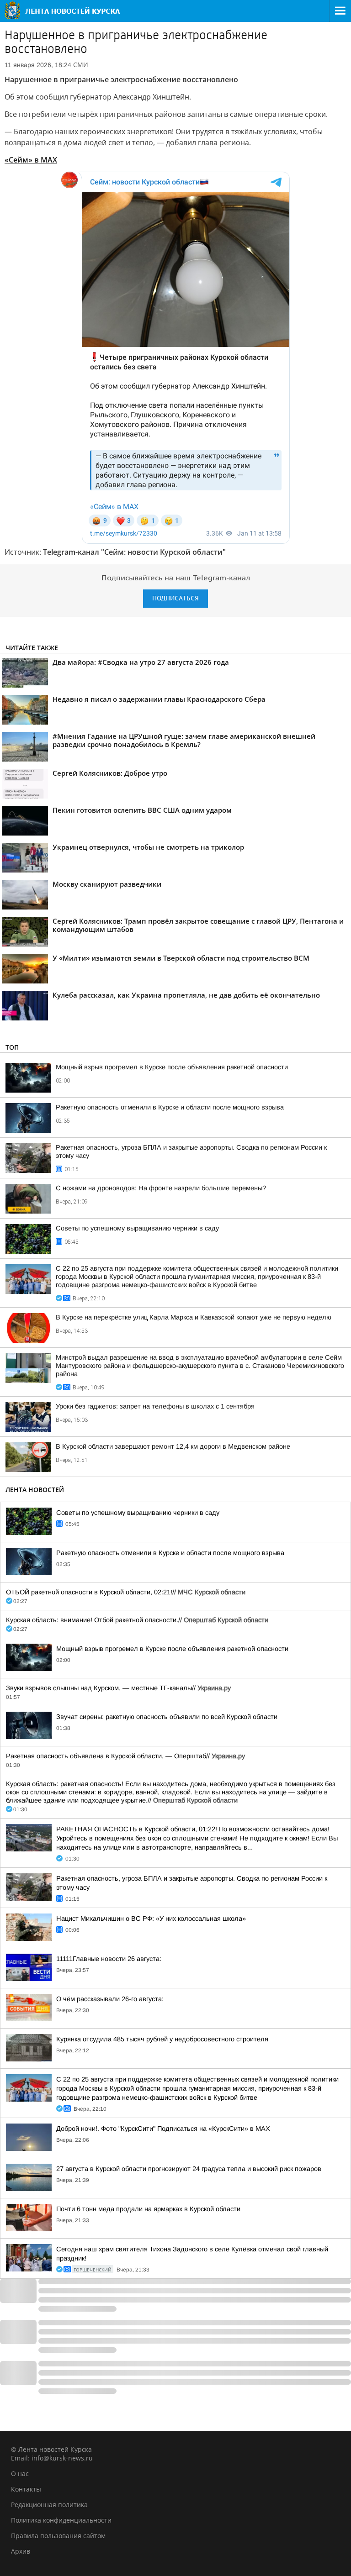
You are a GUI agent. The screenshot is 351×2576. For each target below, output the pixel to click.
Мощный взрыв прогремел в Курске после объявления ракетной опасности (172, 1067)
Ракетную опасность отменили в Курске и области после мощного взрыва (170, 1107)
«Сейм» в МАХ (31, 160)
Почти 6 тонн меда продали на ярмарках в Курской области (148, 2209)
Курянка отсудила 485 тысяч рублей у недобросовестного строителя (162, 2039)
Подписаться (175, 598)
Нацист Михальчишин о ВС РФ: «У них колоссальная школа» (151, 1919)
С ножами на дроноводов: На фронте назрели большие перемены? (161, 1188)
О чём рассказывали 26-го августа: (110, 1999)
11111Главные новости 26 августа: (109, 1959)
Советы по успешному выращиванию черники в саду (137, 1228)
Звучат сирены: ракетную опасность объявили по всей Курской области (167, 1717)
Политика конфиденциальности (61, 2520)
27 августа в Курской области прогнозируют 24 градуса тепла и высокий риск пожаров (189, 2169)
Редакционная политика (49, 2505)
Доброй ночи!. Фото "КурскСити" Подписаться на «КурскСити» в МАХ (163, 2129)
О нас (20, 2473)
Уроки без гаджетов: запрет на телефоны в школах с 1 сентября (155, 1406)
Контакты (26, 2489)
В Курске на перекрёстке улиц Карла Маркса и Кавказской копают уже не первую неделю (194, 1317)
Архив (21, 2551)
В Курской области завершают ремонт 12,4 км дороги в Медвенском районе (173, 1446)
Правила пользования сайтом (58, 2536)
